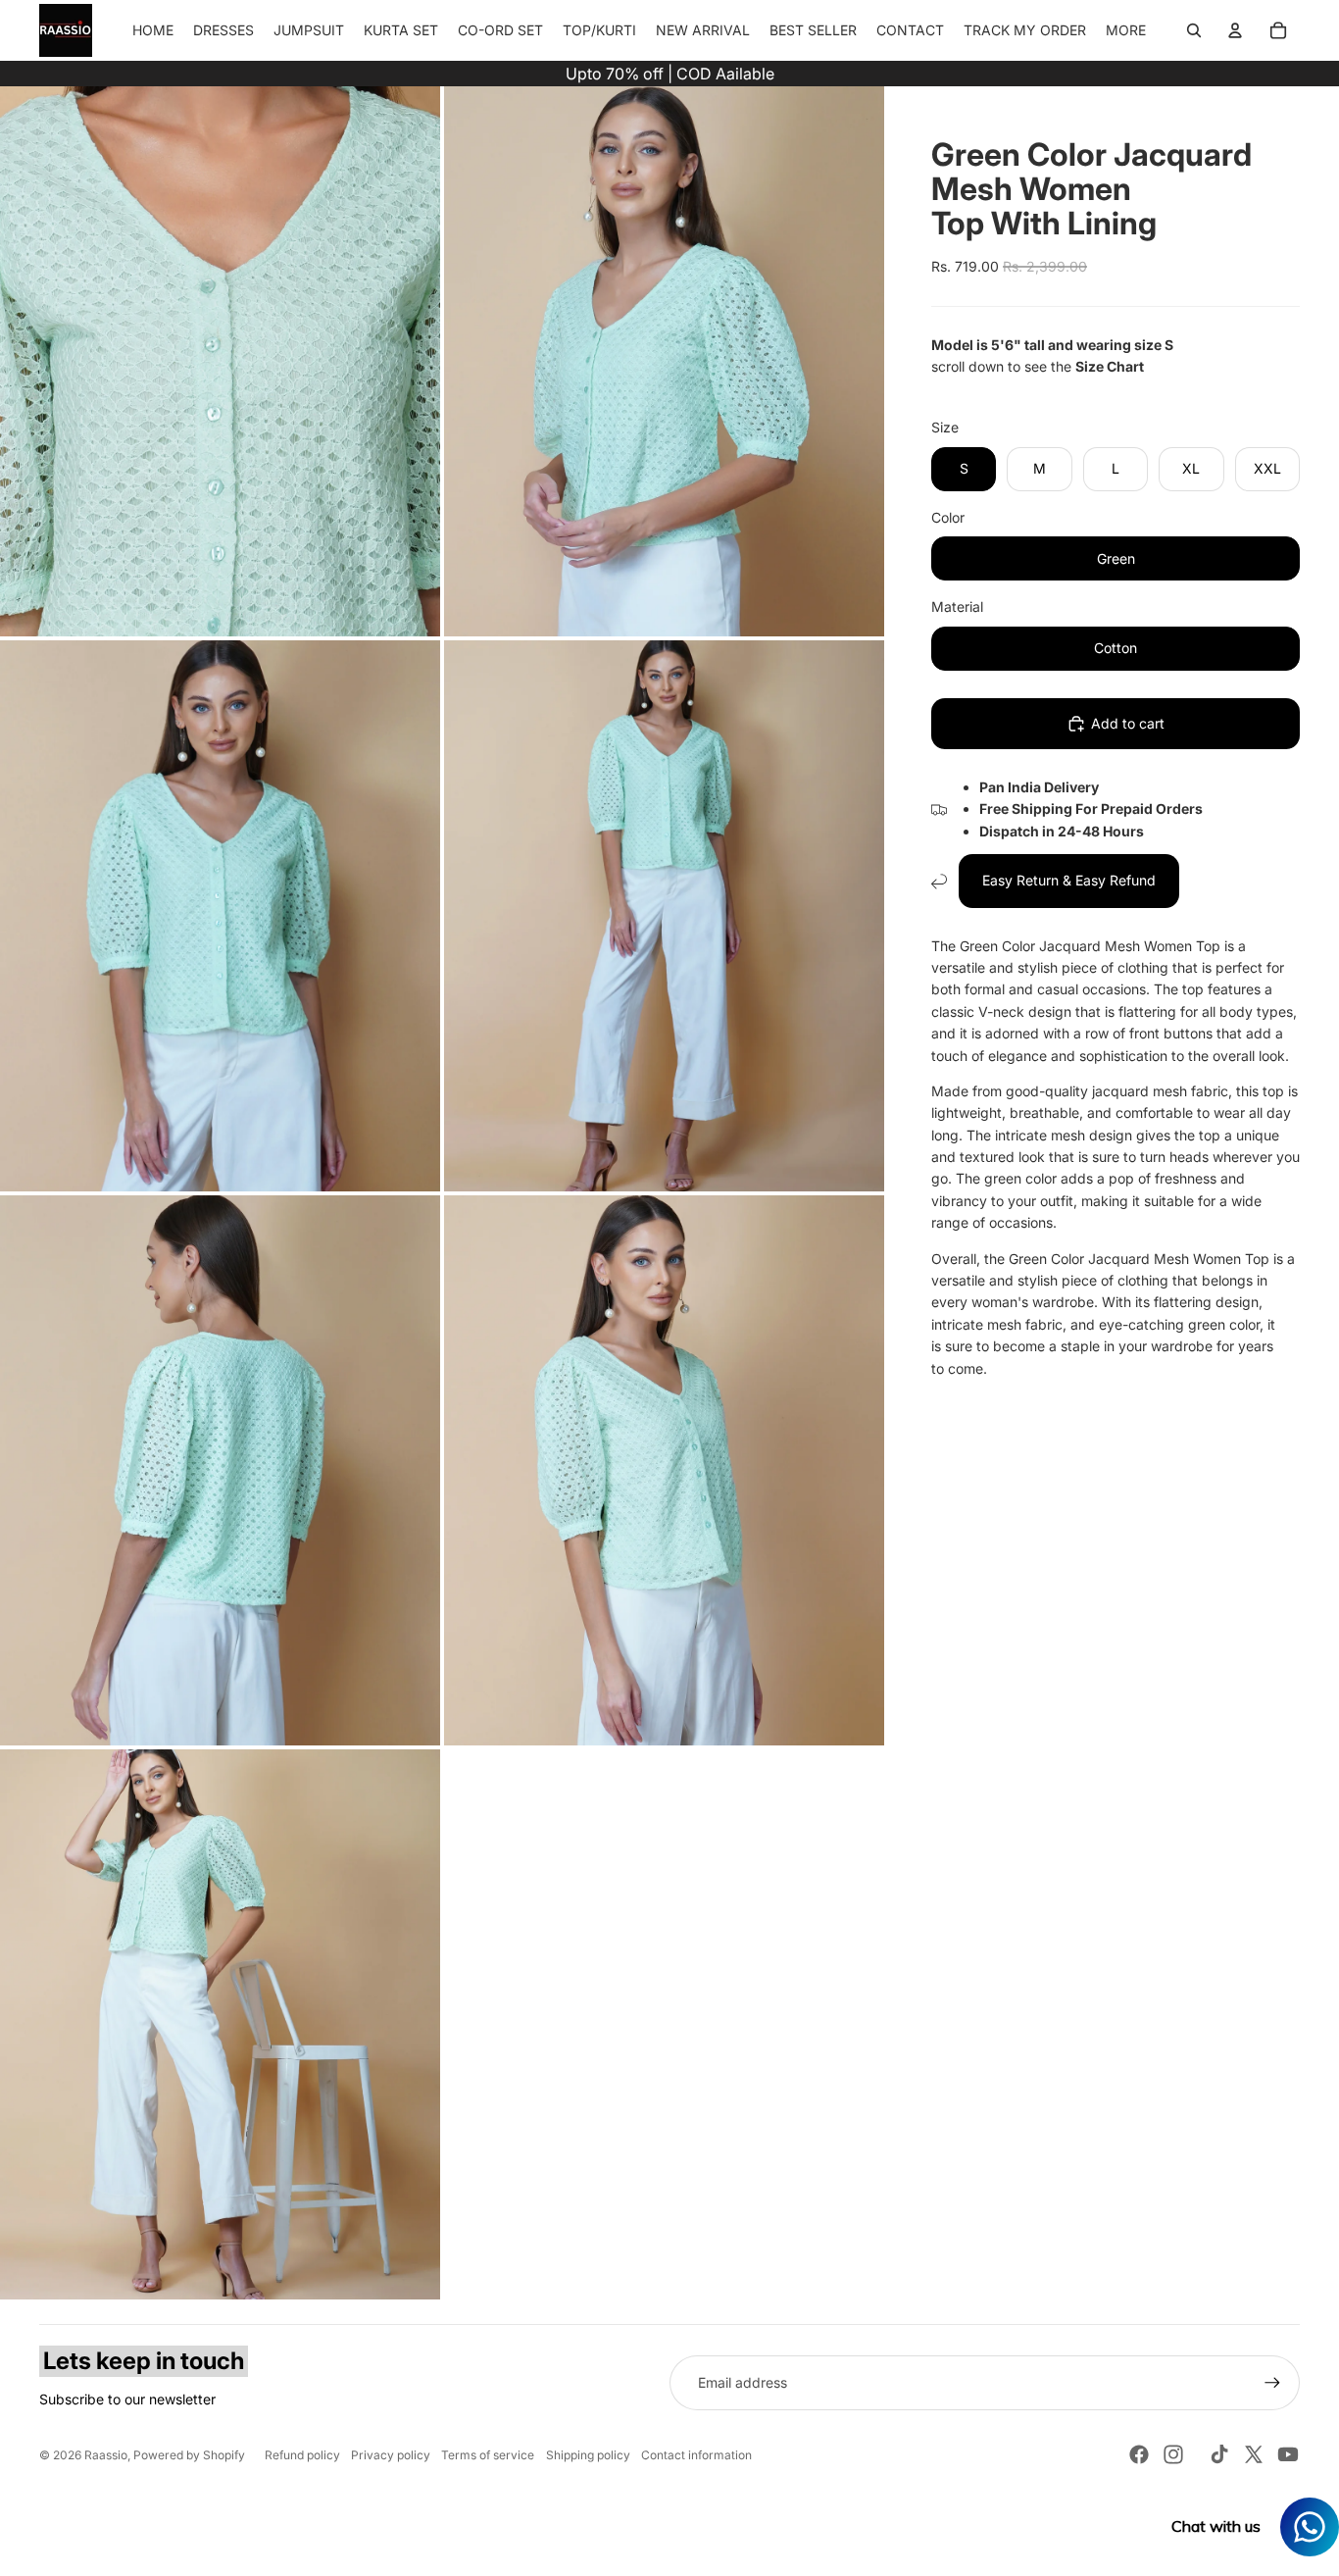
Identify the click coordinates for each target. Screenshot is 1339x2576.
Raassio (106, 2455)
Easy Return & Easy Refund (1069, 881)
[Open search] (1194, 30)
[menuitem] (1126, 30)
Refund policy (302, 2455)
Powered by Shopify (189, 2455)
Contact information (696, 2455)
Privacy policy (391, 2455)
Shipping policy (588, 2455)
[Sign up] (1272, 2383)
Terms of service (488, 2455)
